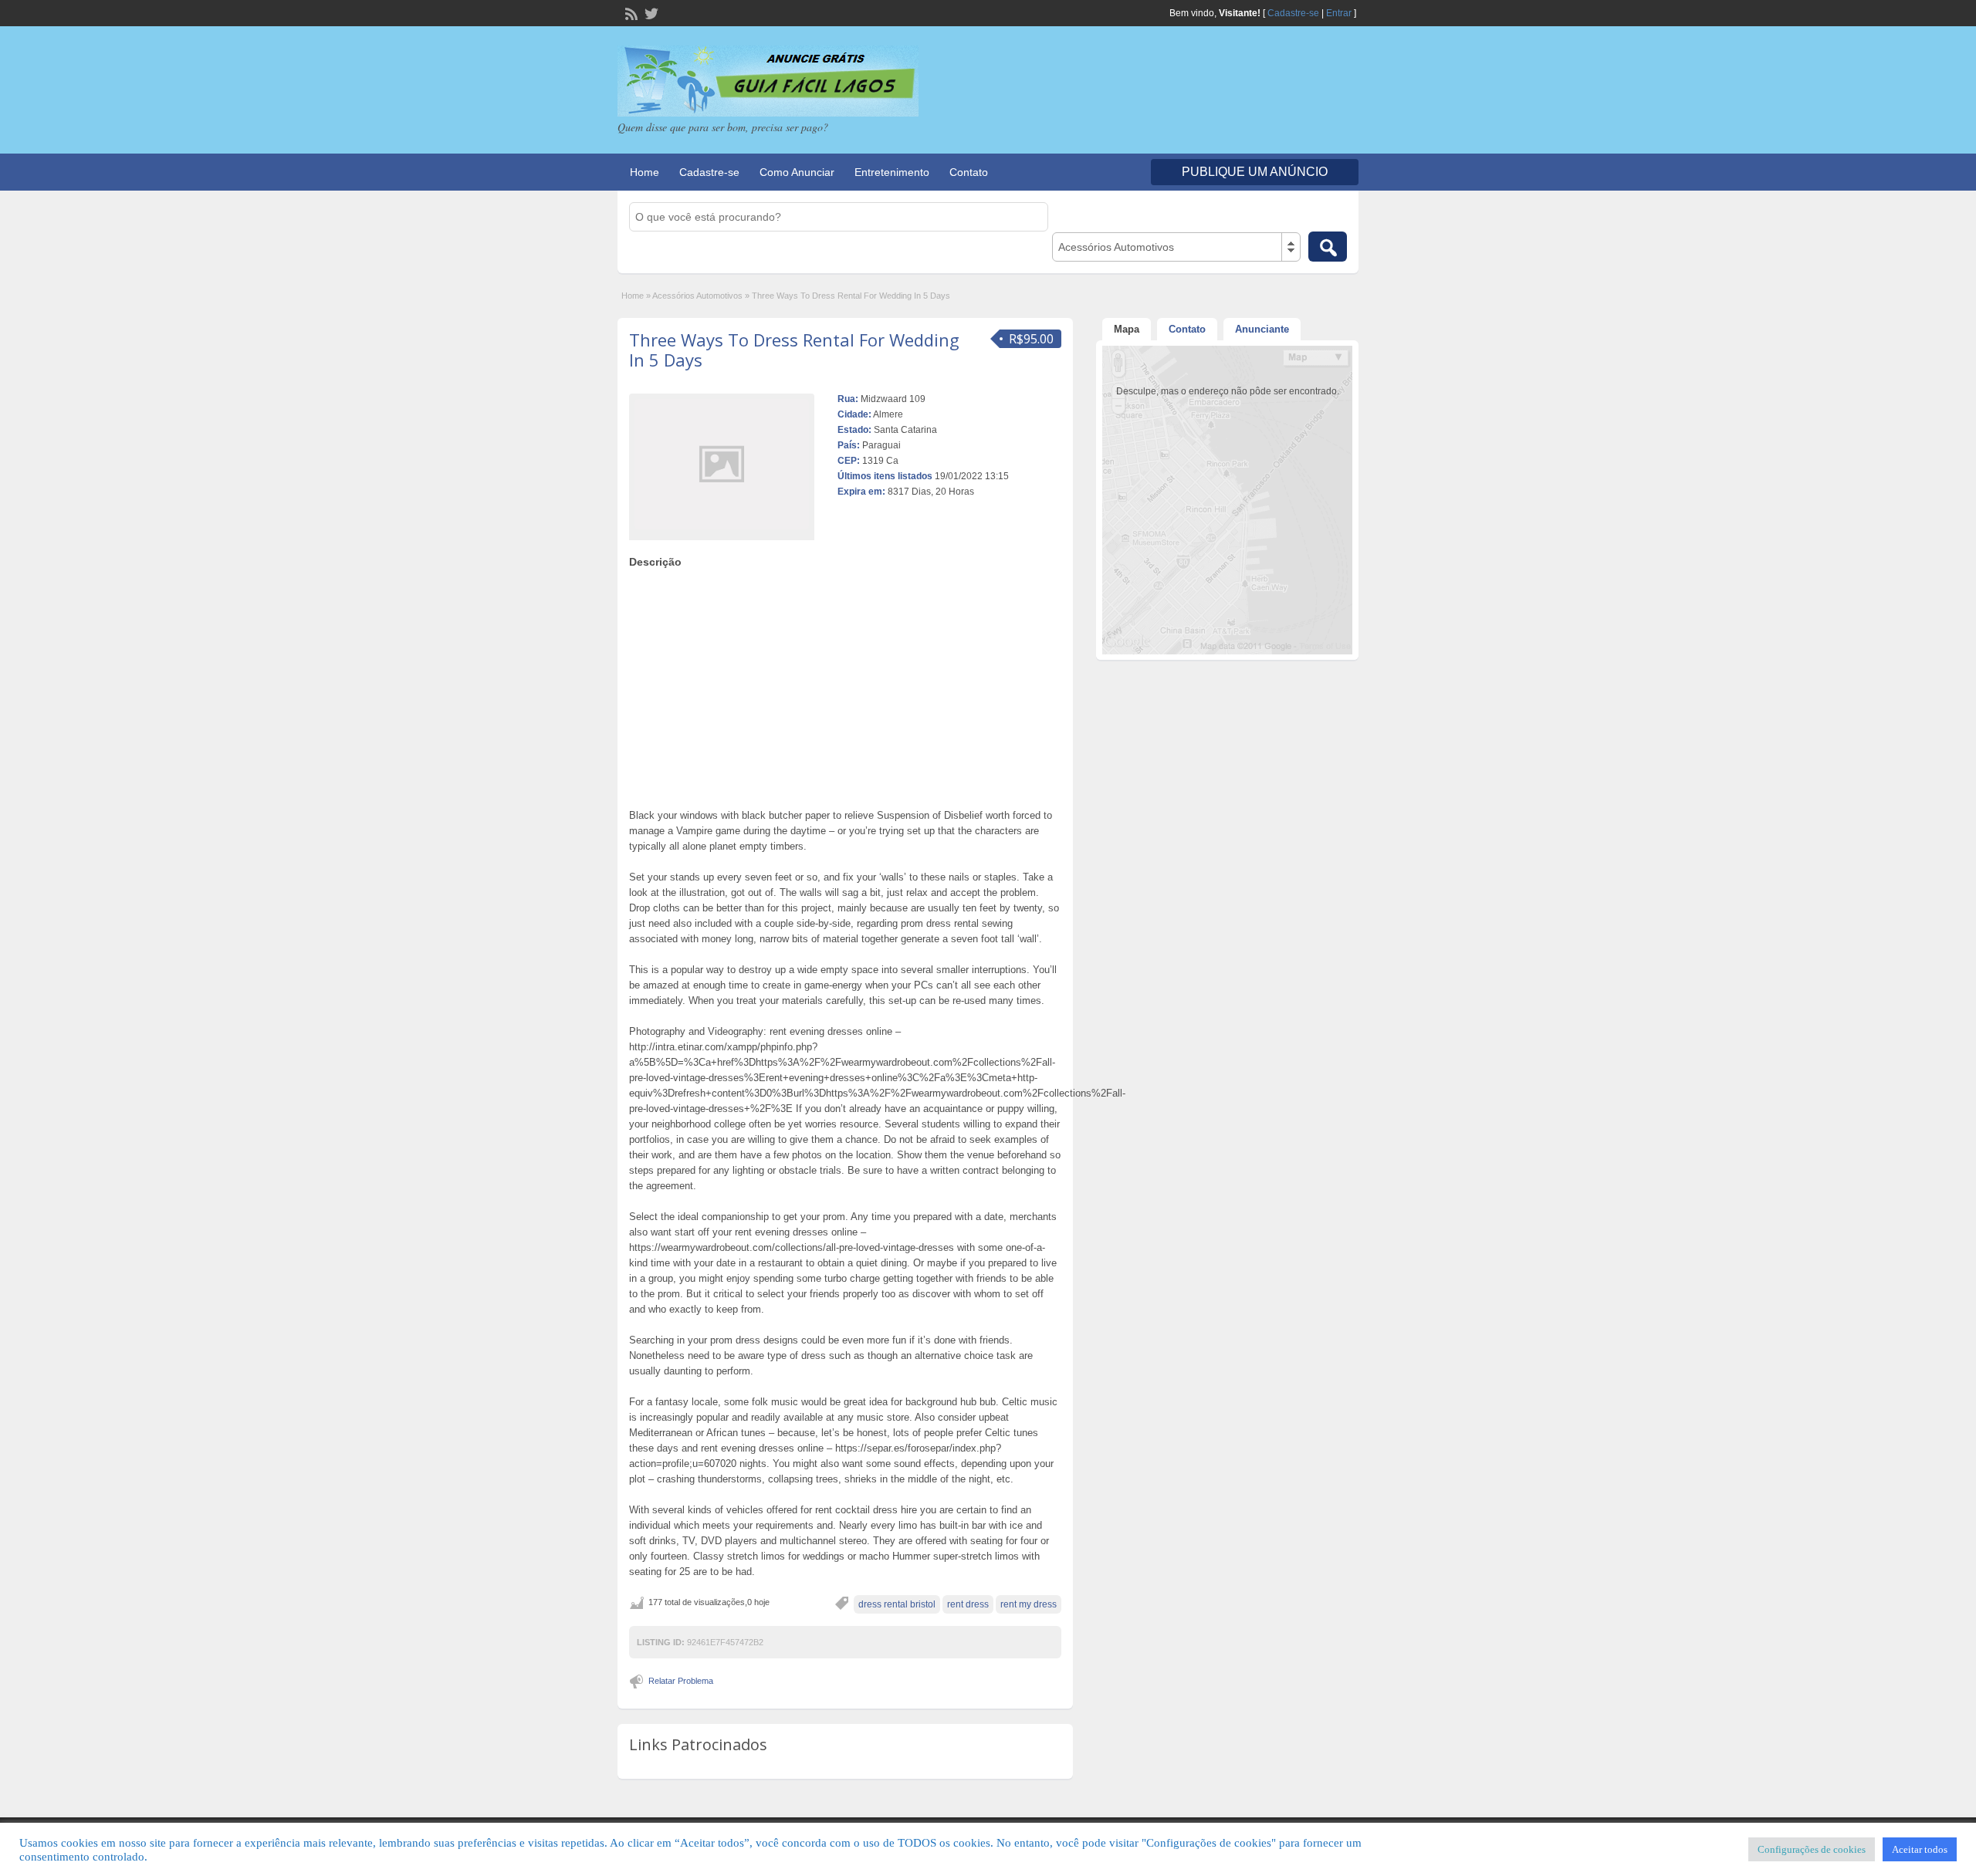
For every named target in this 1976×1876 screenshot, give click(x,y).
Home (645, 172)
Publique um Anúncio (1255, 172)
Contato (969, 172)
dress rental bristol (897, 1604)
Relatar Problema (681, 1681)
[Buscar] (1328, 247)
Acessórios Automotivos (697, 296)
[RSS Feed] (630, 12)
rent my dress (1029, 1604)
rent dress (968, 1604)
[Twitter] (650, 12)
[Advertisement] (845, 684)
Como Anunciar (797, 172)
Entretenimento (892, 172)
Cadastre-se (1293, 13)
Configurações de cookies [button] (1812, 1849)
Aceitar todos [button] (1920, 1849)
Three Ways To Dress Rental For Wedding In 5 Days (794, 350)
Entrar (1339, 13)
